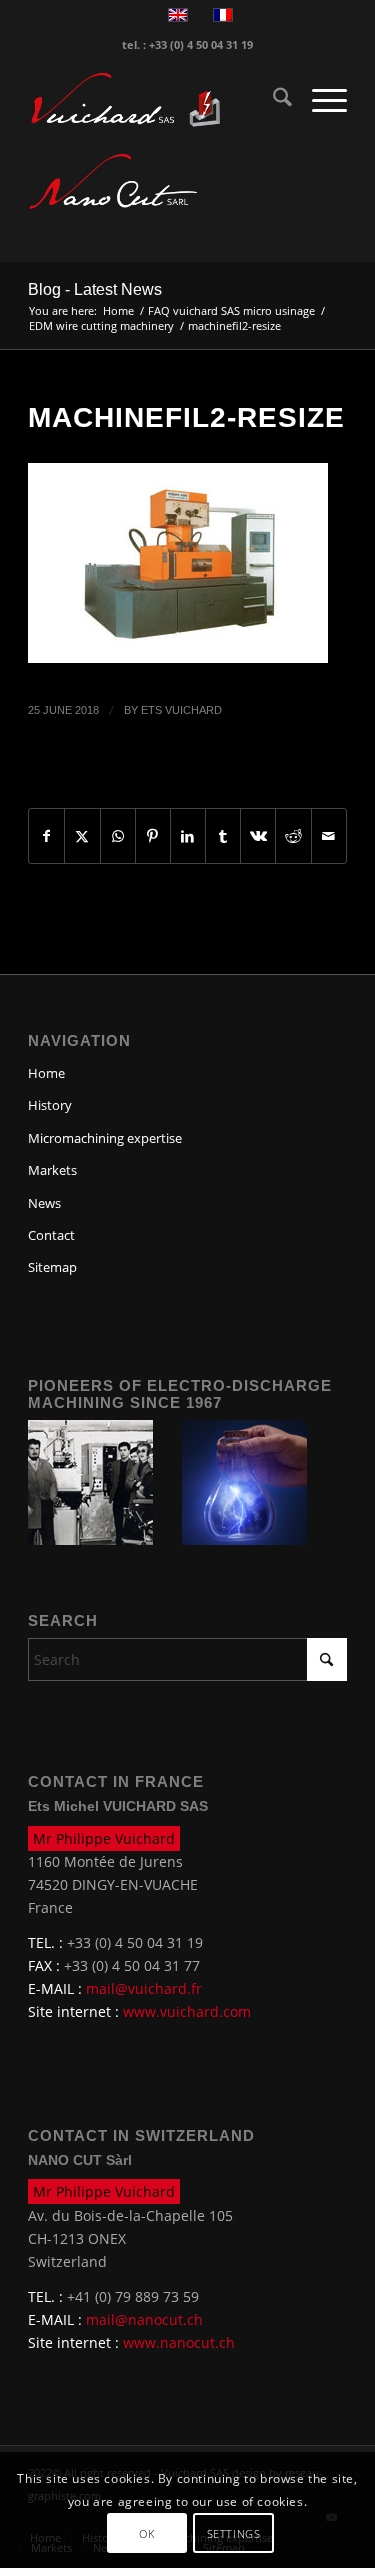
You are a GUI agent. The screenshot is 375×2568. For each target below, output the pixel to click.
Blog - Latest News (95, 289)
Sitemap (52, 1267)
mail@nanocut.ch (144, 2319)
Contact (51, 1235)
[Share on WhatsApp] (118, 836)
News (44, 1203)
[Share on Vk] (258, 836)
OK (146, 2533)
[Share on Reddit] (293, 836)
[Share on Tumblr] (223, 836)
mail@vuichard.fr (144, 1988)
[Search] (272, 100)
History (50, 1105)
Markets (52, 1170)
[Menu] (319, 100)
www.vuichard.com (187, 2011)
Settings (233, 2533)
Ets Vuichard (181, 710)
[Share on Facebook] (46, 836)
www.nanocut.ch (179, 2342)
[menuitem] (272, 100)
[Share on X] (82, 836)
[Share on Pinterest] (153, 836)
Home (46, 1073)
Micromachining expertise (105, 1138)
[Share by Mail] (329, 836)
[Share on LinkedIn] (188, 836)
